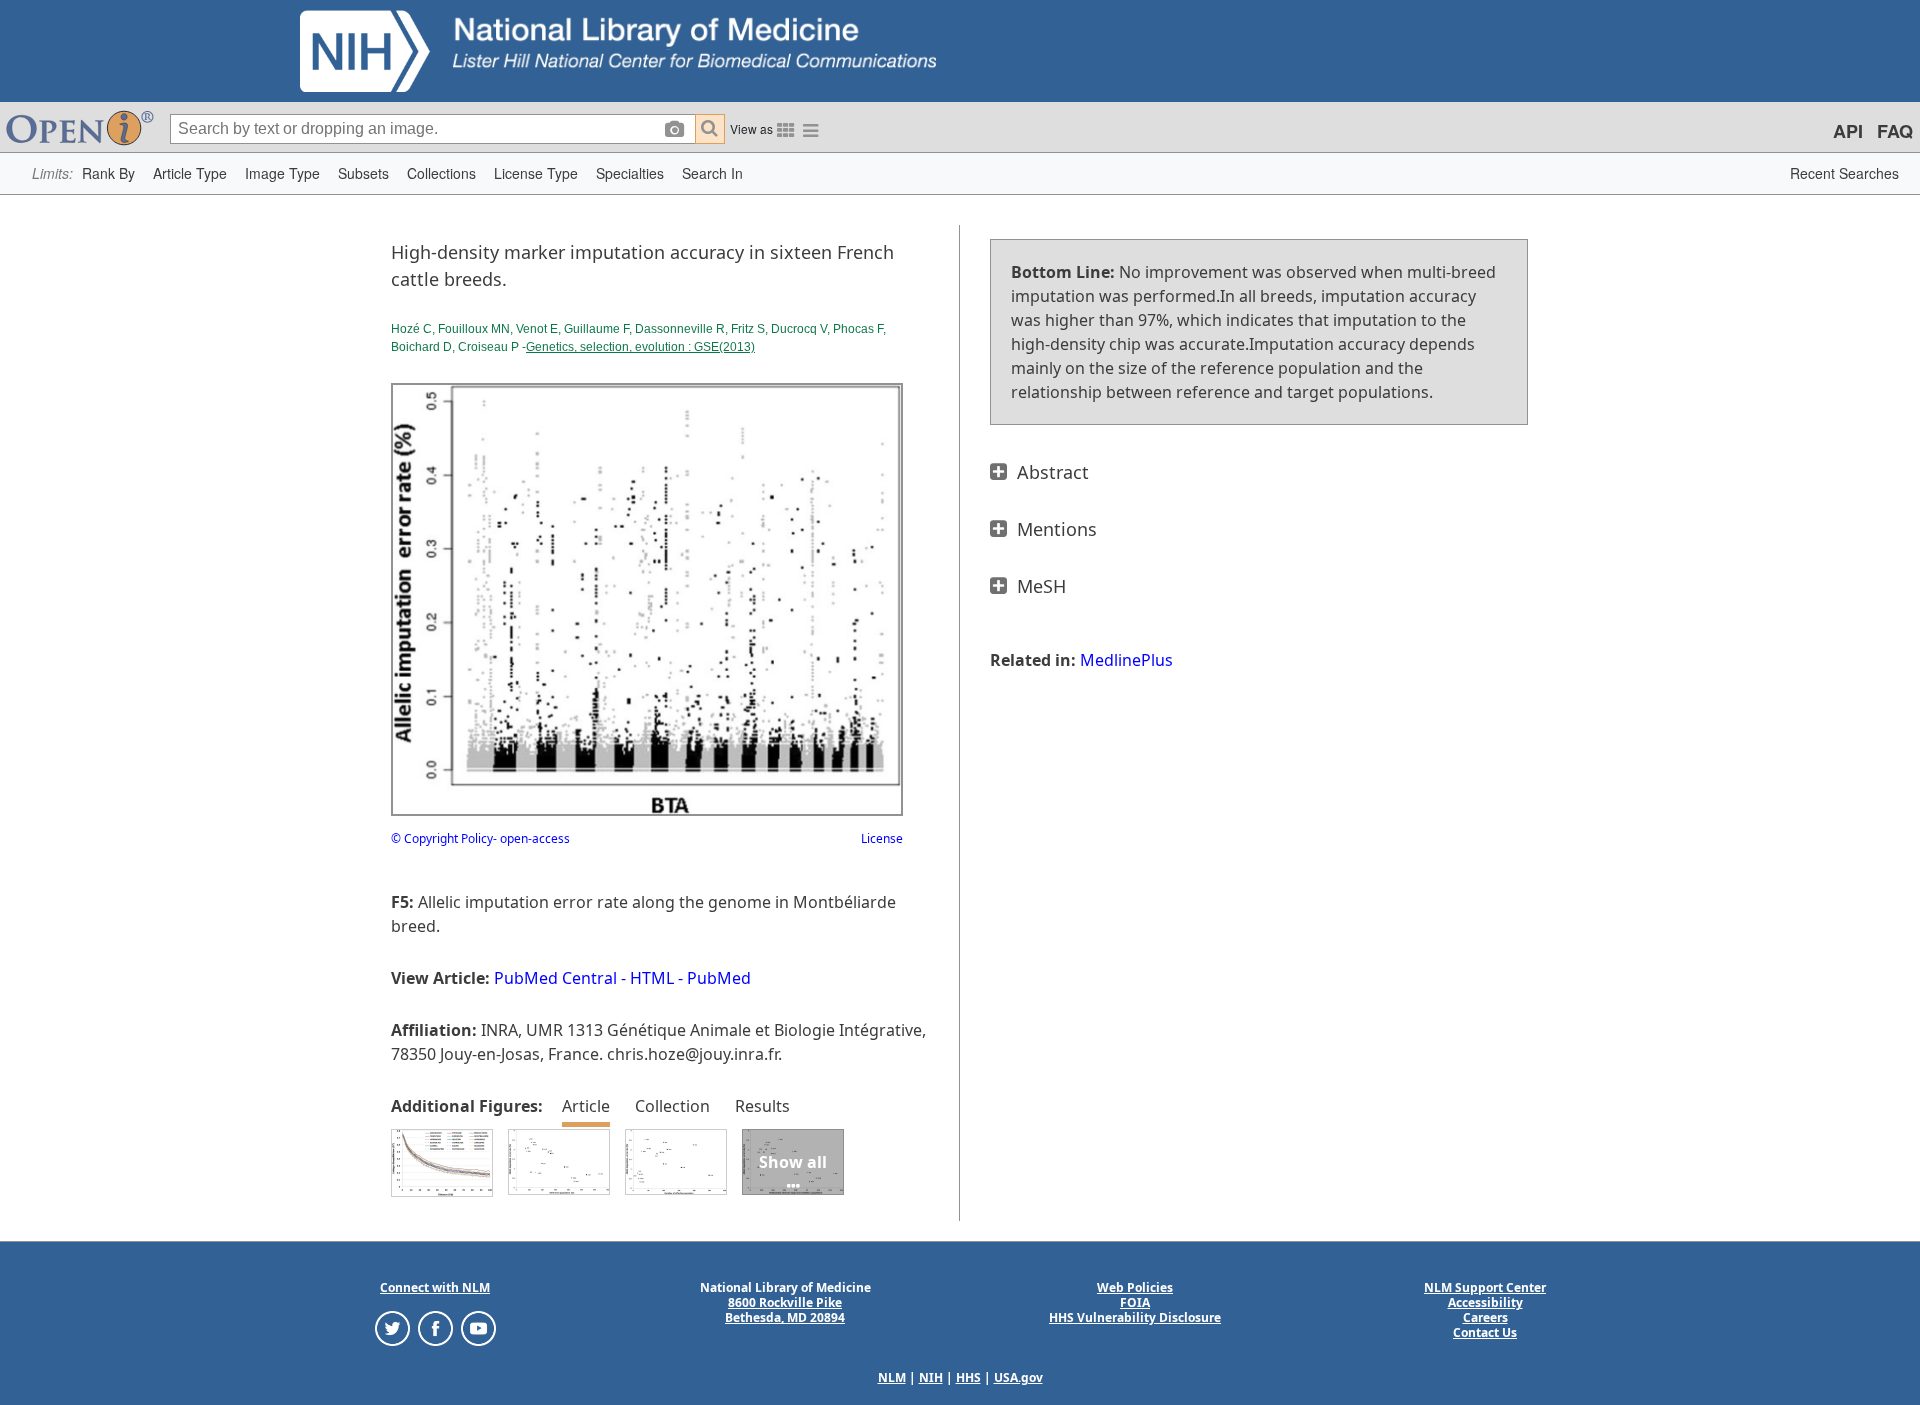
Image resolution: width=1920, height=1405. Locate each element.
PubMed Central (555, 978)
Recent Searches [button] (1844, 173)
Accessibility (1485, 1302)
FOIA (1135, 1302)
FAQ (1895, 131)
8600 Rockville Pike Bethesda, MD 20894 (785, 1310)
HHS (968, 1377)
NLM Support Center (1485, 1287)
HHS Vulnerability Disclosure (1135, 1317)
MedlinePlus (1126, 660)
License (882, 838)
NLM (892, 1377)
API (1848, 131)
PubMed (719, 978)
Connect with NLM (435, 1287)
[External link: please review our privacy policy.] (392, 1327)
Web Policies (1135, 1287)
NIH (931, 1377)
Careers (1485, 1317)
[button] (108, 173)
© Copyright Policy (442, 838)
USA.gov (1018, 1377)
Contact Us (1485, 1332)
